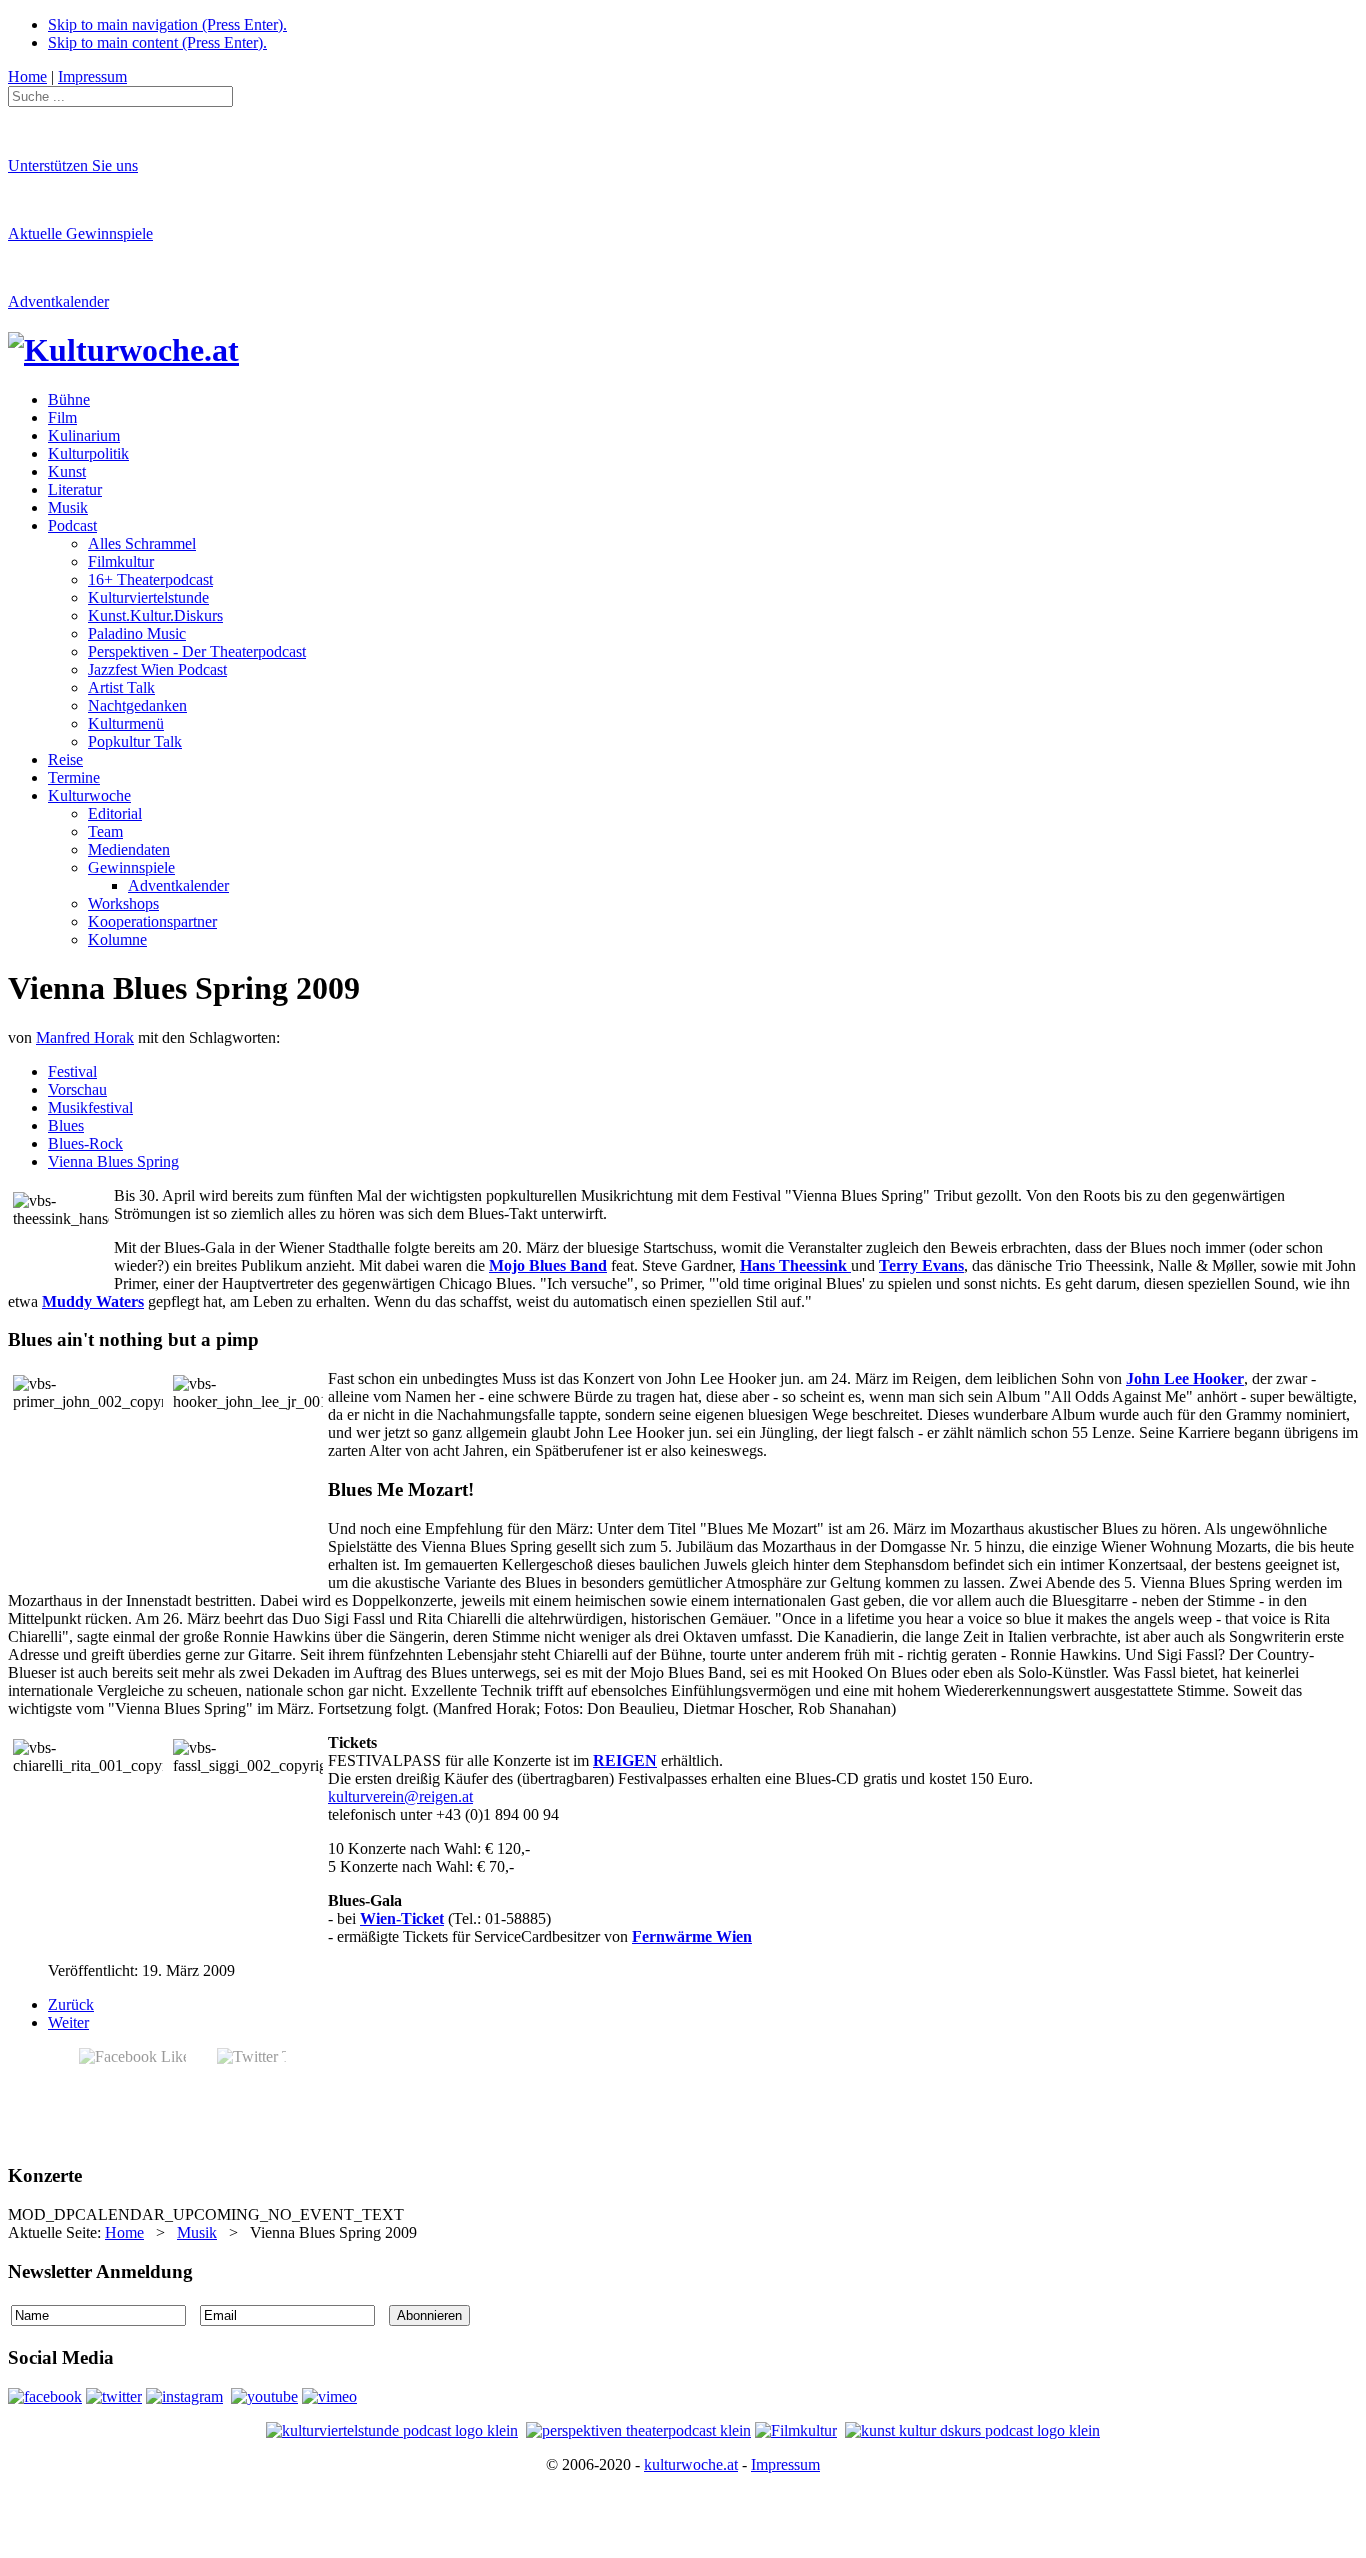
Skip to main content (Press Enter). (157, 42)
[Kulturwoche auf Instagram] (184, 2396)
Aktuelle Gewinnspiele (80, 233)
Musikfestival (90, 1107)
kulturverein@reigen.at (400, 1796)
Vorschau (77, 1089)
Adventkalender (58, 301)
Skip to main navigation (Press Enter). (167, 24)
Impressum (785, 2464)
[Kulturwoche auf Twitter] (114, 2396)
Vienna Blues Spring (113, 1161)
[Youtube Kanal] (329, 2396)
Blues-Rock (85, 1143)
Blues (66, 1125)
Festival (72, 1071)
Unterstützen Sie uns (73, 165)
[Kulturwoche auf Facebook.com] (45, 2396)
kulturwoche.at (691, 2464)
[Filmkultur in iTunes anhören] (796, 2430)
